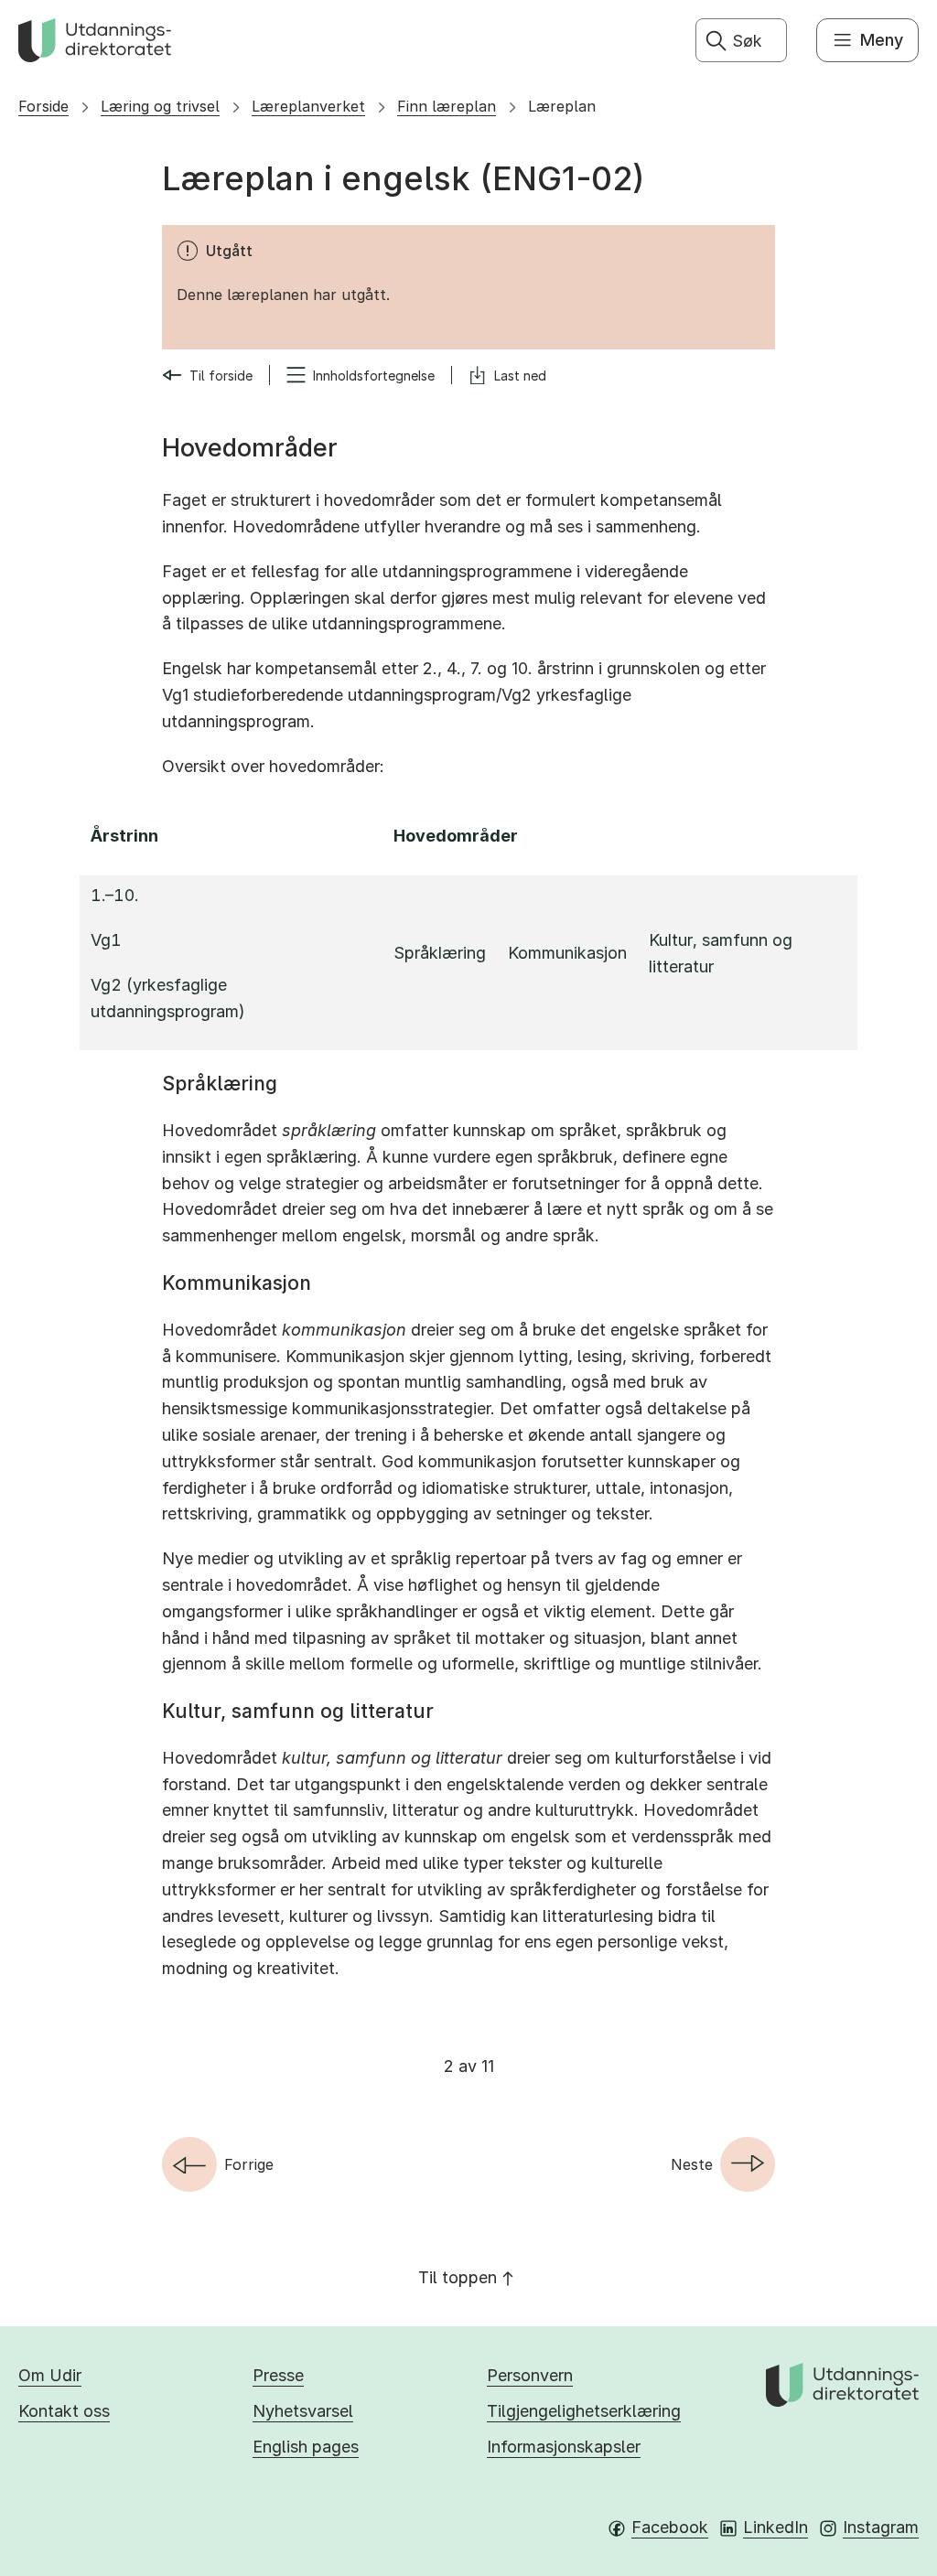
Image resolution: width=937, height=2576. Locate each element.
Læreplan (562, 106)
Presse (278, 2375)
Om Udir (50, 2375)
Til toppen (458, 2277)
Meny (882, 40)
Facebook (670, 2527)
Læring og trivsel (160, 106)
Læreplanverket (308, 106)
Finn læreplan (447, 106)
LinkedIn (775, 2527)
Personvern (530, 2375)
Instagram (881, 2527)
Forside (43, 106)
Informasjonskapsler (564, 2447)
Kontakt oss (64, 2411)
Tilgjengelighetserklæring (584, 2411)
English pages (306, 2447)
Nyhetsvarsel (303, 2411)
